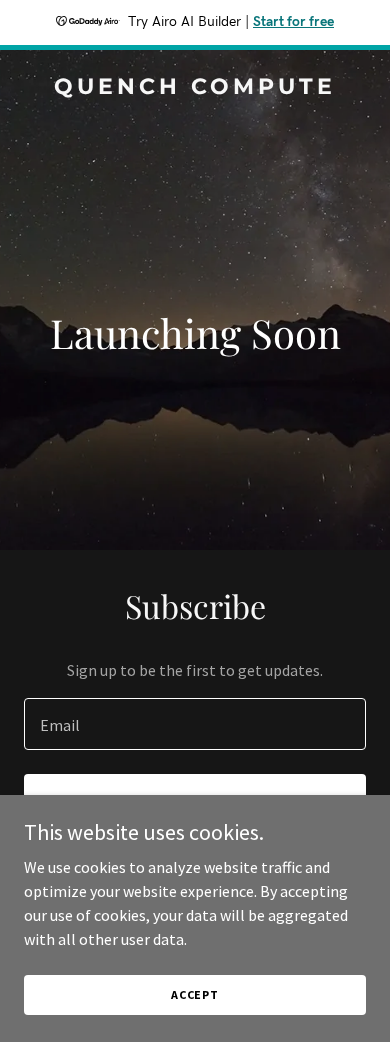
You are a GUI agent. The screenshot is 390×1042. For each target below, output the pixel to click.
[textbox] (195, 724)
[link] (195, 88)
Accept (195, 994)
